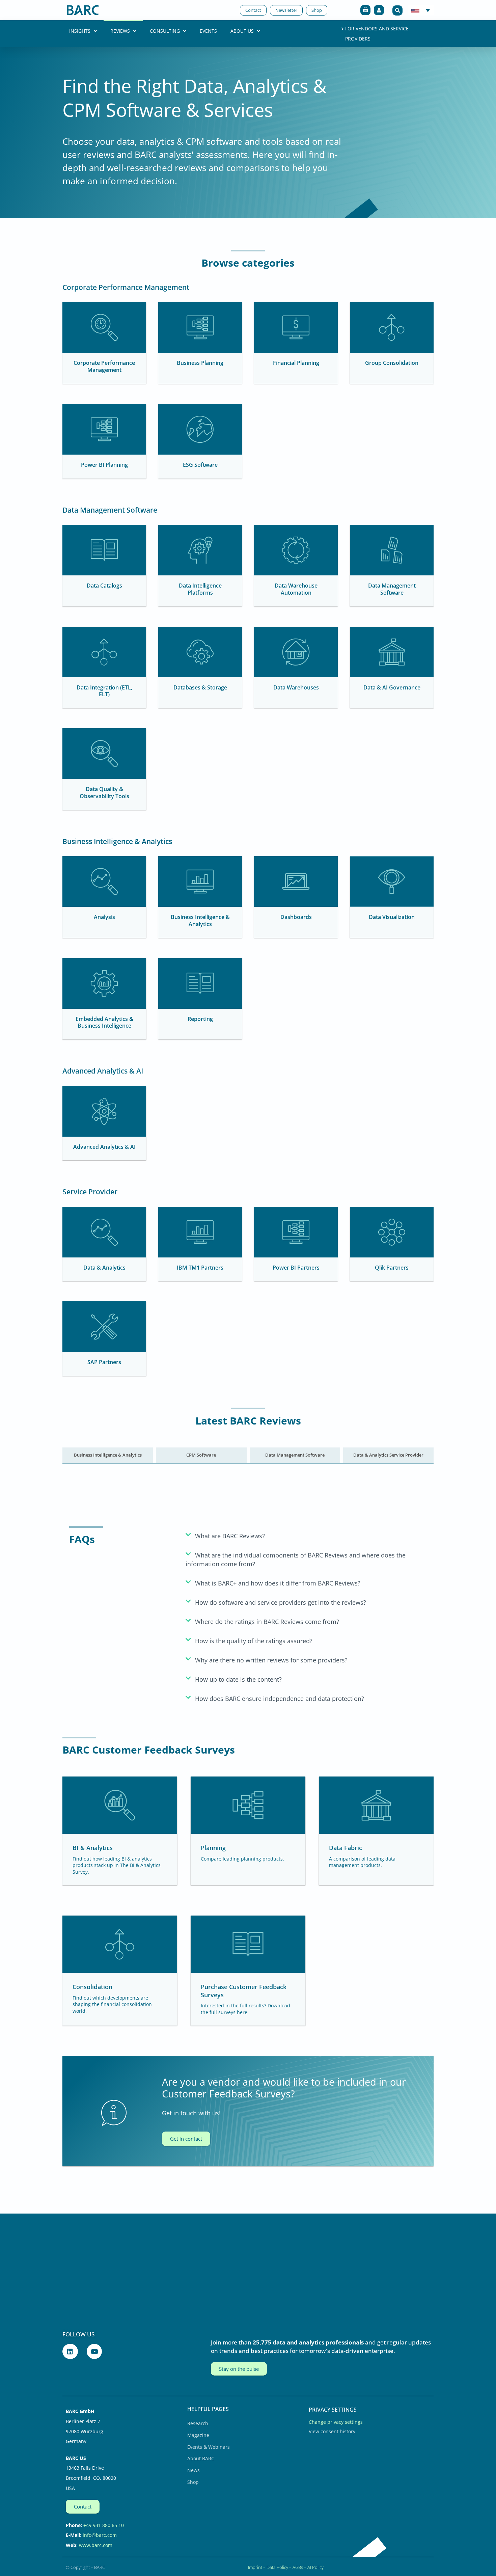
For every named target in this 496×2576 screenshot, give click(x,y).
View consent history (332, 2431)
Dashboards (296, 917)
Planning (213, 1848)
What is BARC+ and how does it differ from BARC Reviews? (278, 1583)
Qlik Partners (392, 1268)
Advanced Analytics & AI (104, 1147)
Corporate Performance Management (104, 366)
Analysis (104, 917)
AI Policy (315, 2567)
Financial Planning (296, 363)
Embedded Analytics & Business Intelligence (104, 1022)
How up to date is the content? (238, 1679)
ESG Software (200, 465)
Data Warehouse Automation (296, 589)
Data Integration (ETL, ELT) (104, 691)
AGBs (298, 2567)
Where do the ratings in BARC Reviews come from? (267, 1622)
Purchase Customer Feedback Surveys (244, 1991)
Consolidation (92, 1987)
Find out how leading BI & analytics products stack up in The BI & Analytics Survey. (117, 1865)
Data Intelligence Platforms (200, 589)
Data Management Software (392, 589)
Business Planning (200, 363)
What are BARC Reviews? (230, 1536)
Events (208, 31)
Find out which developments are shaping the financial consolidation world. (112, 2004)
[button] (397, 10)
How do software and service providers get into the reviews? (281, 1602)
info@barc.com (100, 2535)
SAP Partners (104, 1362)
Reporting (200, 1019)
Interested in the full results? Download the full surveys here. (245, 2009)
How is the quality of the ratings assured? (254, 1641)
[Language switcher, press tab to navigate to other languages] (421, 10)
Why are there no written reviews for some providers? (271, 1660)
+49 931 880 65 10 (104, 2525)
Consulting (165, 31)
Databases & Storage (200, 687)
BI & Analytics (93, 1848)
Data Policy (277, 2567)
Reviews (120, 31)
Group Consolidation (392, 363)
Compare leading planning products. (242, 1859)
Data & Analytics (104, 1268)
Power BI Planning (104, 465)
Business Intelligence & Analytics (200, 920)
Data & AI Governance (392, 687)
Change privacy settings (336, 2422)
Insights (80, 31)
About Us (242, 31)
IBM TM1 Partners (200, 1268)
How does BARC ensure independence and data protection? (280, 1699)
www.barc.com (96, 2545)
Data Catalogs (104, 586)
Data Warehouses (296, 687)
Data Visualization (392, 917)
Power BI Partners (296, 1268)
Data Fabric (346, 1848)
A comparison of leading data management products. (362, 1862)
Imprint (255, 2567)
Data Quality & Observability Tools (104, 793)
